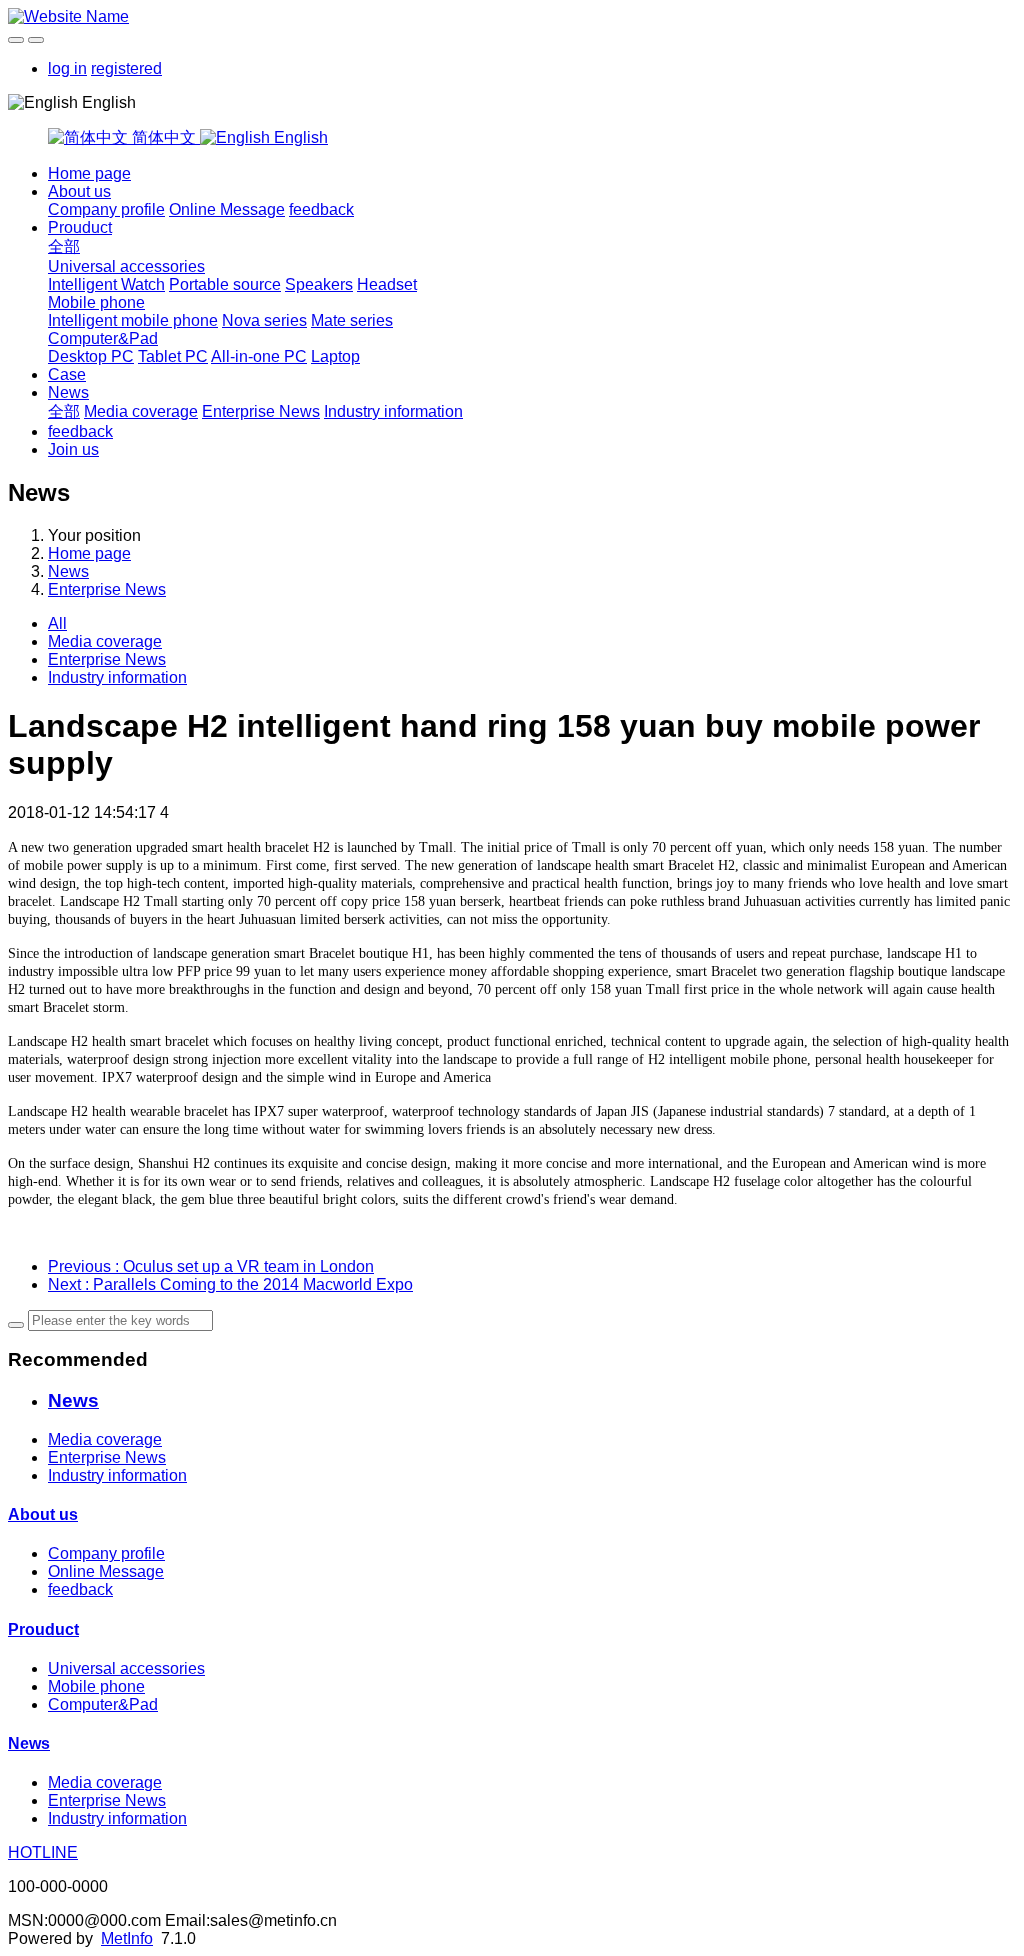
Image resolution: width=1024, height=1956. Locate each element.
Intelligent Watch (106, 284)
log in (67, 68)
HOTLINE (43, 1852)
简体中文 (164, 137)
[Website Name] (512, 17)
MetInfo (127, 1938)
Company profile (106, 209)
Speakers (319, 284)
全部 (64, 246)
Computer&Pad (103, 338)
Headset (387, 284)
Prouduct (80, 227)
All (57, 623)
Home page (89, 173)
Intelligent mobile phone (133, 320)
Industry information (393, 411)
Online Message (227, 209)
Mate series (352, 320)
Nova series (264, 320)
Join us (73, 449)
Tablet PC (173, 356)
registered (126, 68)
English (299, 137)
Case (67, 374)
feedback (321, 209)
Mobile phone (96, 302)
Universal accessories (126, 266)
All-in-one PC (259, 356)
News (68, 392)
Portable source (225, 284)
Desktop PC (91, 356)
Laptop (335, 356)
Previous (211, 1266)
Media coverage (141, 411)
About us (79, 191)
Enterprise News (261, 411)
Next (230, 1284)
